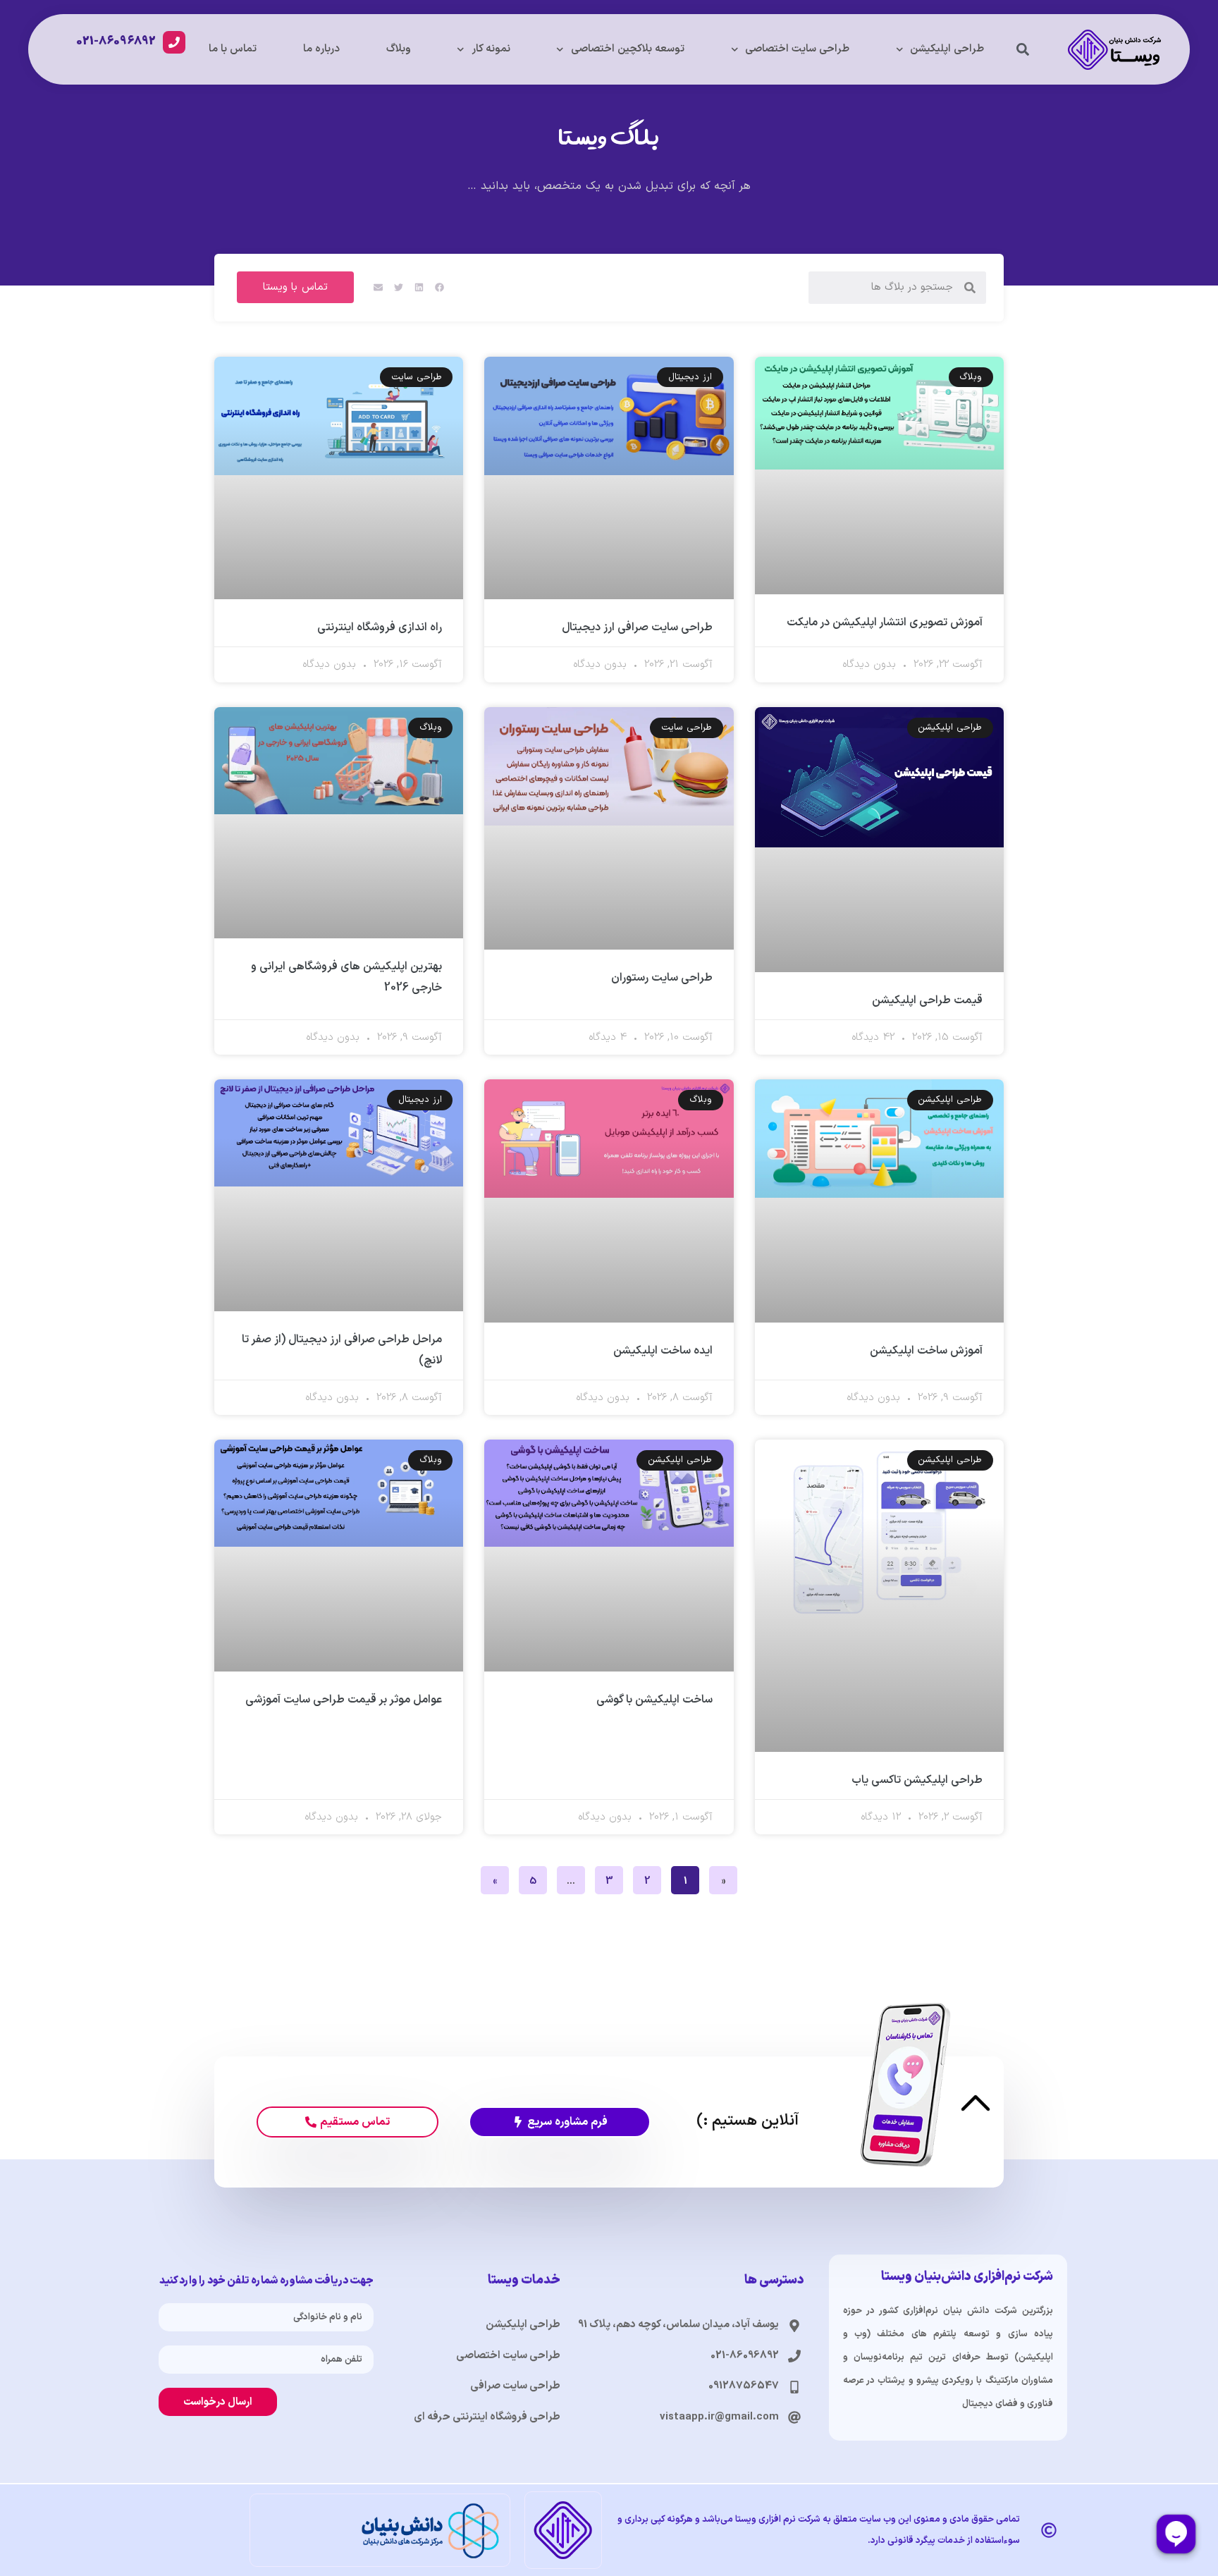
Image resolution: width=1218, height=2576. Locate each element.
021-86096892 (116, 42)
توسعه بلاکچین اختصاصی (628, 49)
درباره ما (321, 49)
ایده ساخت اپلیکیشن (663, 1351)
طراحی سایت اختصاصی (797, 49)
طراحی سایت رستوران (662, 978)
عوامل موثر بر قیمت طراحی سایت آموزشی (344, 1700)
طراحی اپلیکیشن (947, 49)
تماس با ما (233, 49)
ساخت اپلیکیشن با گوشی (654, 1700)
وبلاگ (399, 49)
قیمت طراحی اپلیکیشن (927, 1000)
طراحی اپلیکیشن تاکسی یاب (917, 1780)
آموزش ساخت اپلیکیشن (926, 1351)
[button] (1023, 50)
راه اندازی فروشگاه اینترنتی (380, 627)
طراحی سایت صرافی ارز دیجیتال (637, 627)
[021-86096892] (174, 42)
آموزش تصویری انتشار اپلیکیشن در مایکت (885, 622)
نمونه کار (491, 49)
